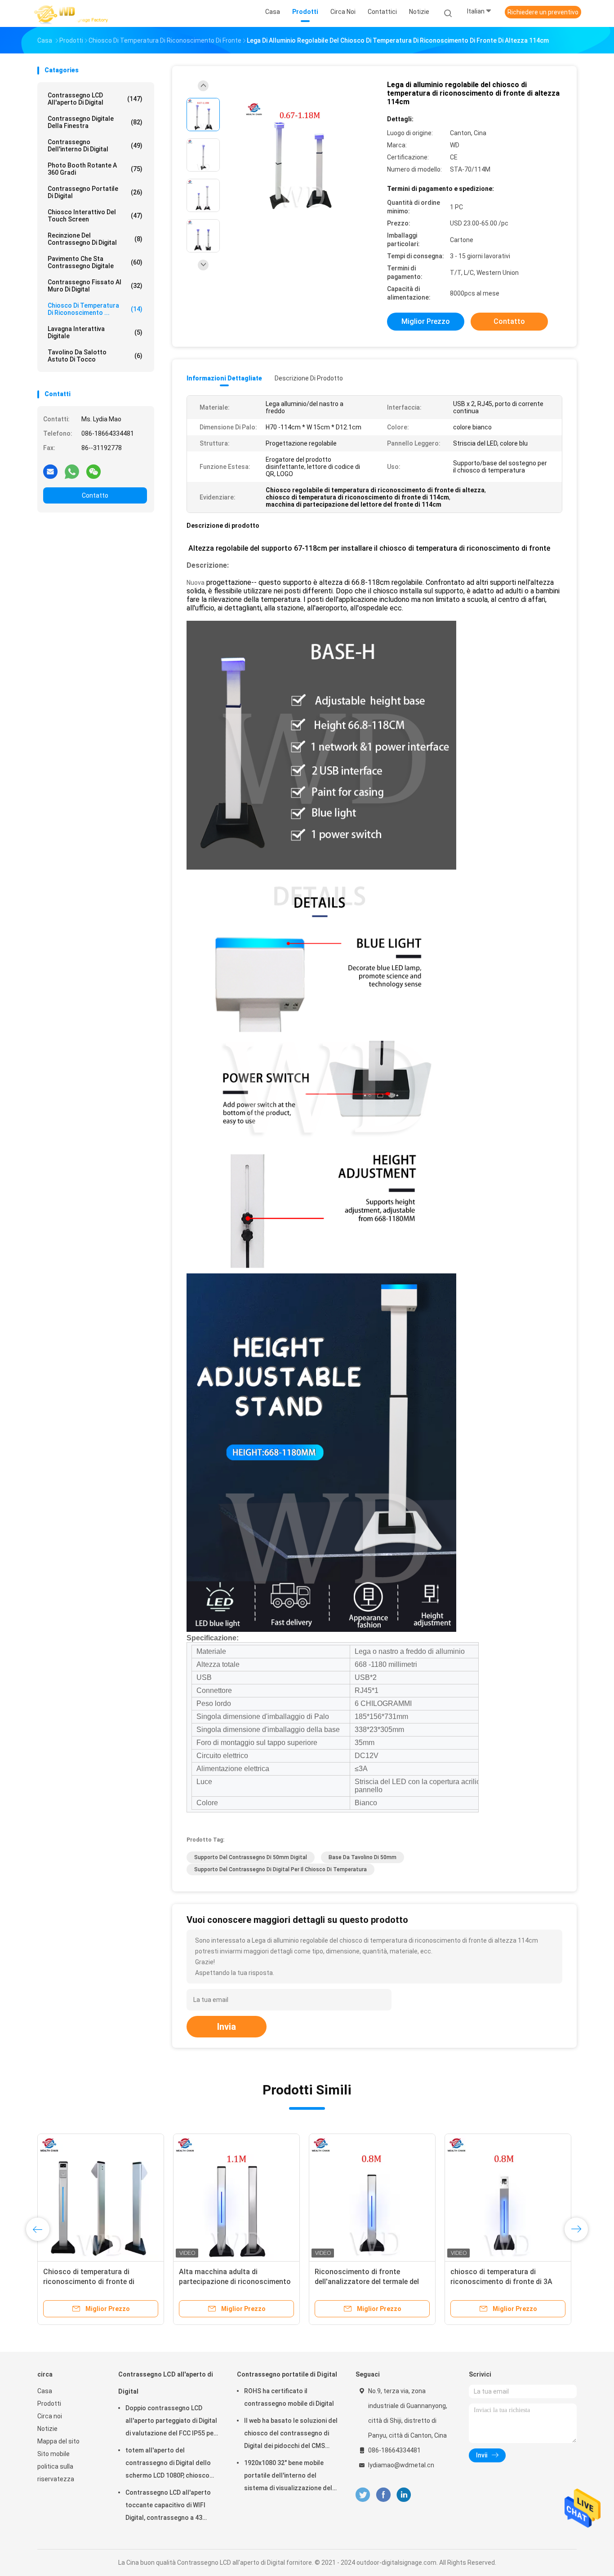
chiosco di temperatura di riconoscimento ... (95, 309)
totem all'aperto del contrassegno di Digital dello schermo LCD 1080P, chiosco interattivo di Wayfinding (168, 2464)
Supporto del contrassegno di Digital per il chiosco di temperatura (280, 1869)
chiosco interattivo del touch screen (95, 216)
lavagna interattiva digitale (95, 332)
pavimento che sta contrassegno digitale (95, 262)
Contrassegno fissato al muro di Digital (95, 286)
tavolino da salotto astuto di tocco (95, 356)
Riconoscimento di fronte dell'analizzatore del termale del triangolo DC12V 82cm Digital (367, 2282)
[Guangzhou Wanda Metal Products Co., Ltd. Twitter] (363, 2495)
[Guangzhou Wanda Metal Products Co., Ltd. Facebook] (383, 2495)
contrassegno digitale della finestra (95, 122)
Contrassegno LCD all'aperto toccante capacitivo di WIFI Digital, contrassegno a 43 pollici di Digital (168, 2506)
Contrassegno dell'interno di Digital (95, 146)
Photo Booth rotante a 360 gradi (95, 169)
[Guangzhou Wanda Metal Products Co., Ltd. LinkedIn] (404, 2495)
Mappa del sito (58, 2441)
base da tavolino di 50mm (363, 1857)
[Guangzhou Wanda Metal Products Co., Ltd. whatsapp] (72, 471)
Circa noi (50, 2416)
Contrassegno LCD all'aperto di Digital (95, 99)
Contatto (95, 495)
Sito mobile (53, 2454)
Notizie (47, 2429)
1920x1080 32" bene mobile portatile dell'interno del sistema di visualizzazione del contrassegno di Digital (288, 2477)
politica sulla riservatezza (56, 2473)
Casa (45, 2391)
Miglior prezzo (426, 321)
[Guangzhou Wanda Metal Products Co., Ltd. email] (50, 471)
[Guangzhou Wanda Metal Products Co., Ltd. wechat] (93, 471)
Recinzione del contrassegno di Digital (95, 239)
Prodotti (49, 2404)
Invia (227, 2027)
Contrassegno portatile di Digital (95, 192)
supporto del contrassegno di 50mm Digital (251, 1857)
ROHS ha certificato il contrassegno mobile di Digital (289, 2397)
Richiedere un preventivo (543, 12)
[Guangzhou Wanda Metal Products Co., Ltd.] (72, 13)
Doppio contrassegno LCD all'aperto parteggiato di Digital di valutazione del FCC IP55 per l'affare (171, 2422)
